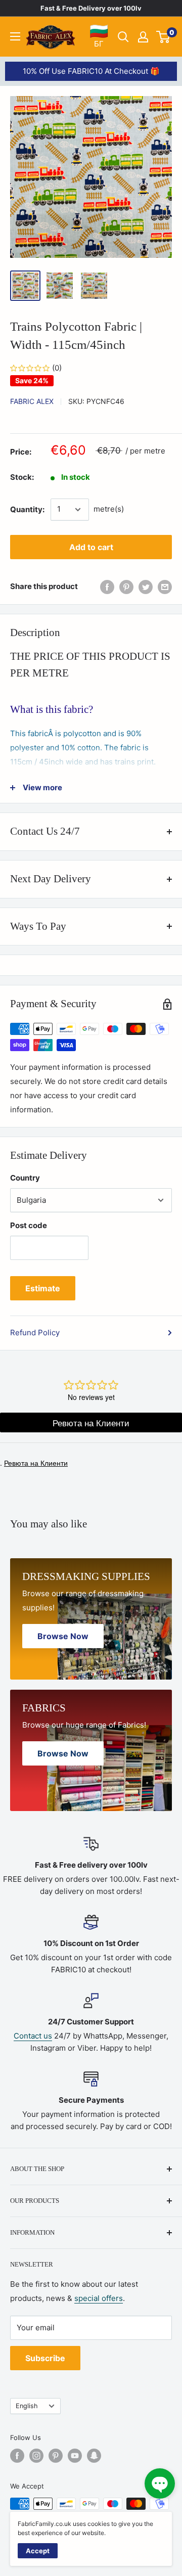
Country (25, 1178)
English (27, 2406)
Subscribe (45, 2358)
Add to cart (91, 547)
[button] (160, 2483)
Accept (38, 2551)
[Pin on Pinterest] (126, 587)
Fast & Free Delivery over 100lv (91, 8)
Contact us (33, 2036)
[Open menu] (15, 36)
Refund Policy (35, 1332)
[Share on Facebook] (107, 587)
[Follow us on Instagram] (36, 2456)
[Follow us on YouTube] (75, 2456)
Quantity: (27, 509)
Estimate (43, 1288)
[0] (164, 37)
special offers (99, 2298)
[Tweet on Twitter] (146, 587)
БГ (99, 36)
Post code (29, 1225)
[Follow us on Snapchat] (94, 2456)
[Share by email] (165, 587)
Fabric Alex (32, 401)
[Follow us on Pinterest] (56, 2456)
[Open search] (123, 37)
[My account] (143, 37)
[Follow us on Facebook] (17, 2456)
